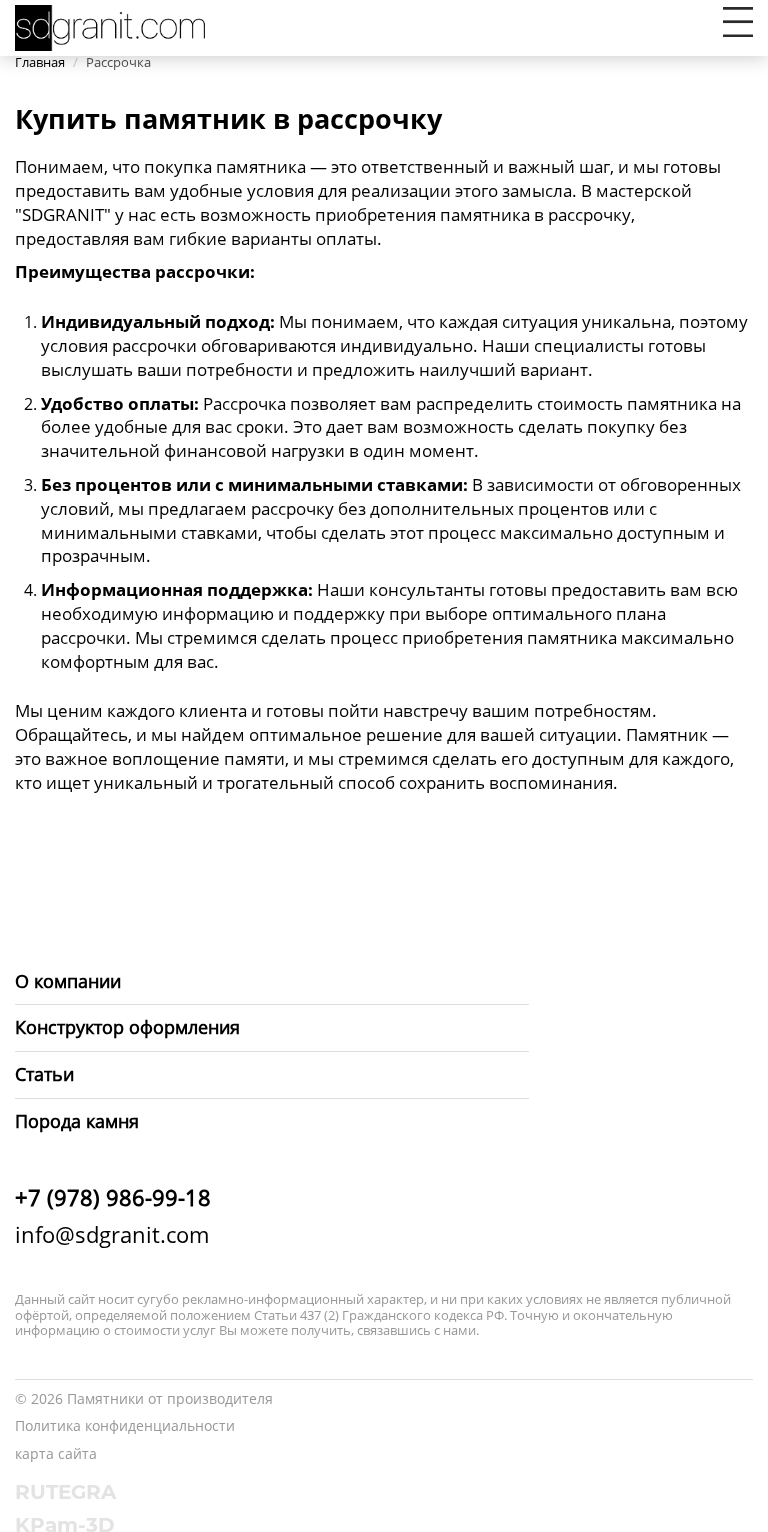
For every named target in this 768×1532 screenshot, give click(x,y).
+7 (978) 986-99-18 (113, 1197)
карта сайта (56, 1453)
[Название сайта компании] (110, 25)
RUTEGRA (65, 1492)
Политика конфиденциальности (125, 1425)
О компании (68, 981)
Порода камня (77, 1121)
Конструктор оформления (127, 1027)
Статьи (44, 1074)
